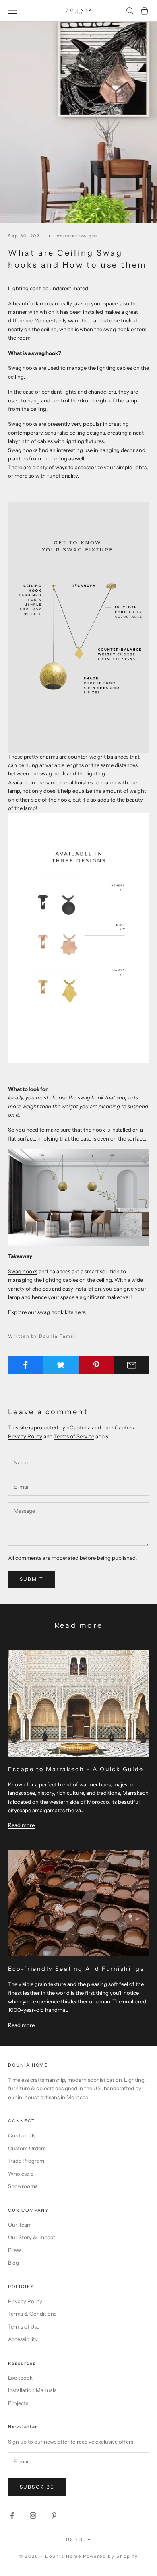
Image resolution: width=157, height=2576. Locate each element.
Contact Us (22, 2135)
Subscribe (37, 2487)
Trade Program (26, 2161)
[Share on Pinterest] (96, 1365)
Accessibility (23, 2339)
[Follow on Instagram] (33, 2516)
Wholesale (21, 2174)
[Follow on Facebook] (12, 2516)
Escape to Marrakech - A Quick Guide (76, 1769)
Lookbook (20, 2378)
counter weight (77, 236)
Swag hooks (23, 368)
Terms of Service (74, 1436)
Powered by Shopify (111, 2556)
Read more (21, 1825)
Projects (18, 2403)
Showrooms (23, 2186)
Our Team (20, 2225)
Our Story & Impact (32, 2237)
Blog (13, 2263)
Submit (32, 1579)
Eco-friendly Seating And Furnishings (76, 1969)
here (80, 1312)
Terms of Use (24, 2326)
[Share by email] (131, 1365)
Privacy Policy (25, 1436)
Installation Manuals (32, 2390)
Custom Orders (27, 2148)
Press (15, 2250)
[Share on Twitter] (61, 1365)
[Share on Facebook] (26, 1365)
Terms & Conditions (32, 2314)
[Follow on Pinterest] (54, 2516)
